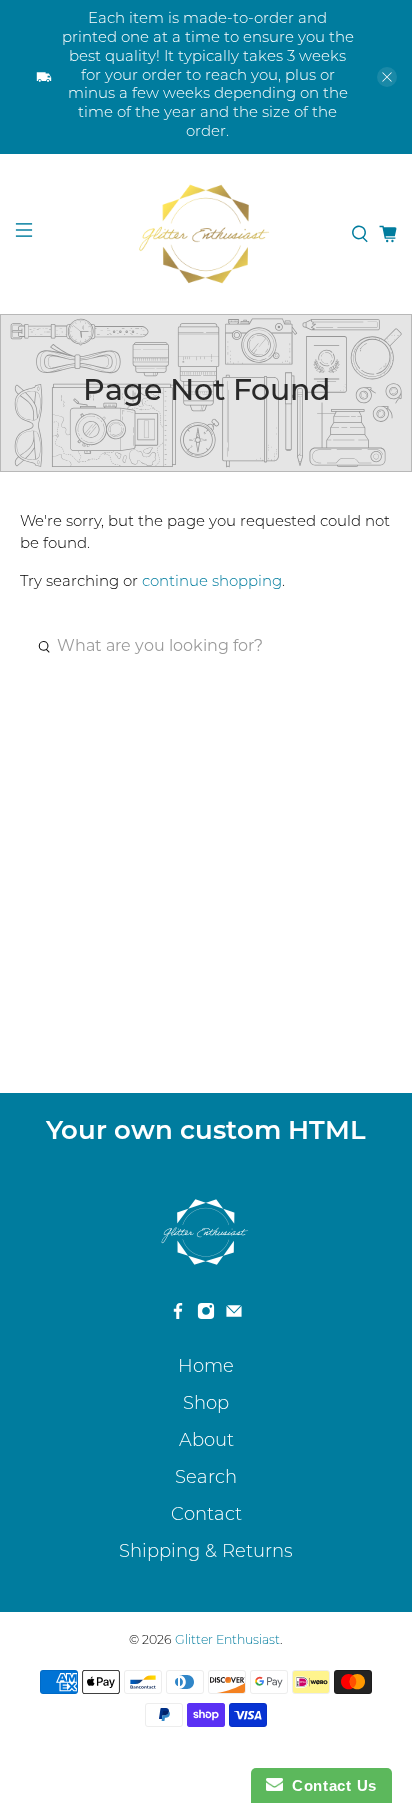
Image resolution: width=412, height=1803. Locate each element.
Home (206, 1368)
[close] (387, 77)
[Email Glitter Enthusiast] (234, 1316)
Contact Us (330, 1785)
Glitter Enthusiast (227, 1641)
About (206, 1442)
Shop (206, 1405)
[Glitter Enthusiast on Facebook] (178, 1316)
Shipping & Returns (206, 1553)
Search (206, 1479)
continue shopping (212, 582)
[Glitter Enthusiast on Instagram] (206, 1316)
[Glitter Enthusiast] (206, 234)
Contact (206, 1516)
